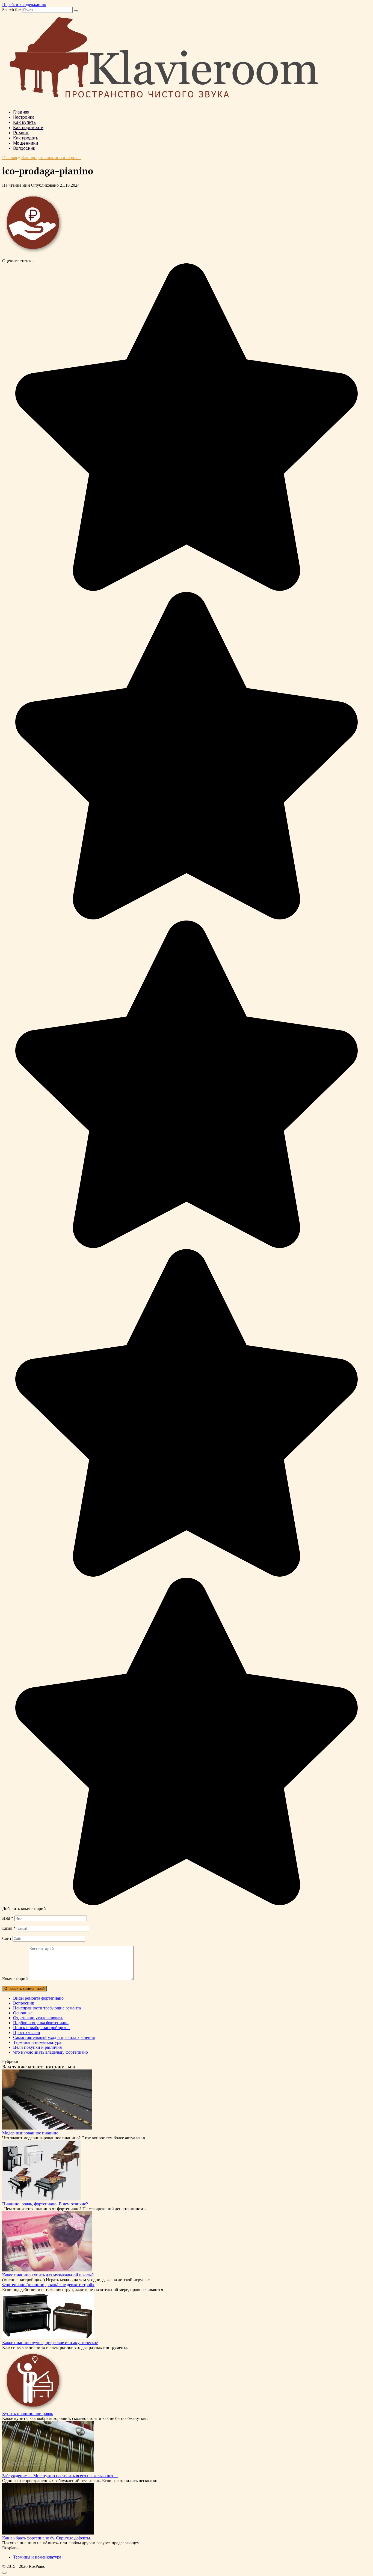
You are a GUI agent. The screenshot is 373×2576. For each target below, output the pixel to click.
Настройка (24, 117)
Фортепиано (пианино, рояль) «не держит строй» (48, 2285)
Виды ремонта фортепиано (38, 1998)
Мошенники (26, 143)
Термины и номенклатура (37, 2042)
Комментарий (15, 1979)
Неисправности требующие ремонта (47, 2008)
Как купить (24, 122)
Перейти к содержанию (24, 5)
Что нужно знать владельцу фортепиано (51, 2052)
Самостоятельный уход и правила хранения (54, 2037)
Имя (8, 1918)
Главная (21, 112)
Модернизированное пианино (30, 2133)
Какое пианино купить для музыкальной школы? (48, 2275)
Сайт (7, 1938)
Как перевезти (28, 128)
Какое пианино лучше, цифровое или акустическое (50, 2343)
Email (9, 1928)
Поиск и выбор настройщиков (41, 2028)
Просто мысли (27, 2032)
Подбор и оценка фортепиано (41, 2023)
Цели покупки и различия (37, 2047)
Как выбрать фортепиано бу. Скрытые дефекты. (47, 2538)
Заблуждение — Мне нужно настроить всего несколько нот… (60, 2476)
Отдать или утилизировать (38, 2018)
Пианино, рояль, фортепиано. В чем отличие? (45, 2204)
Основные (23, 2013)
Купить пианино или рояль (28, 2413)
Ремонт (21, 133)
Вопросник (24, 148)
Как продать (26, 138)
